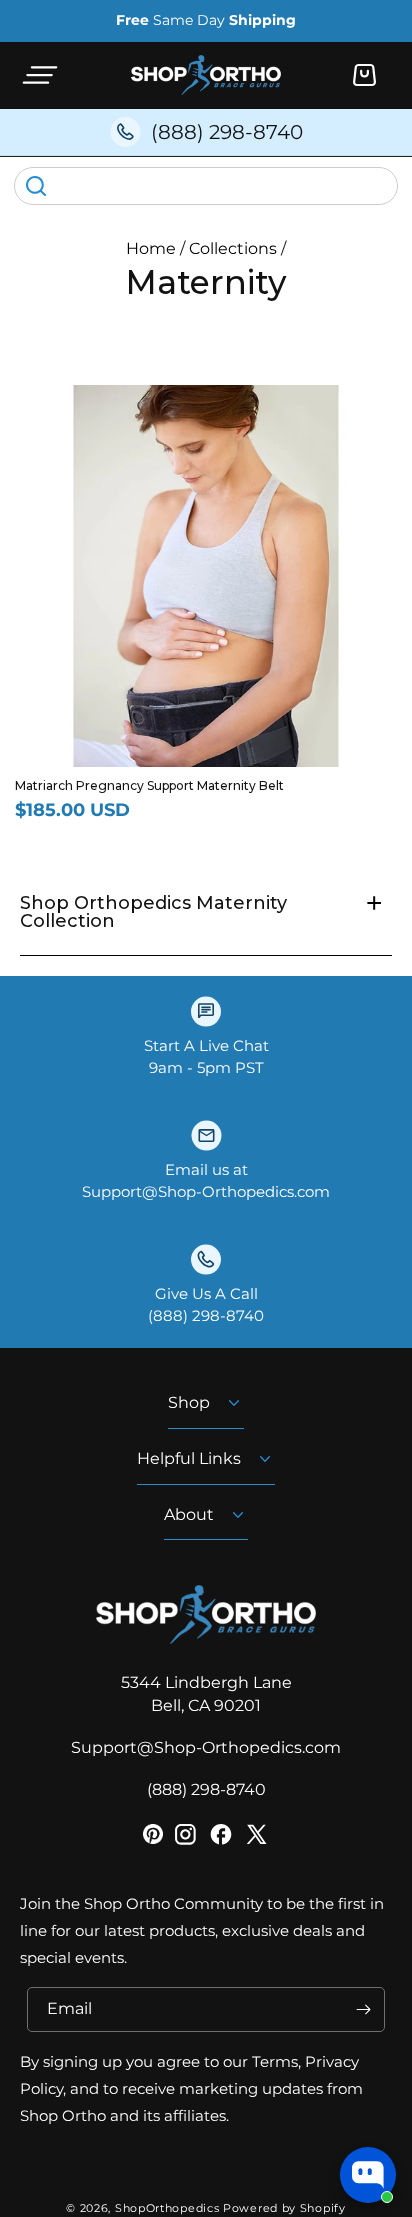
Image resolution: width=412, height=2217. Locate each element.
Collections (233, 248)
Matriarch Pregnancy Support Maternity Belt (149, 786)
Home (151, 248)
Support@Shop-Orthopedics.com (206, 1747)
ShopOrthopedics (167, 2208)
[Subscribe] (363, 2009)
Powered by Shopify (284, 2208)
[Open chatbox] (368, 2175)
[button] (40, 75)
